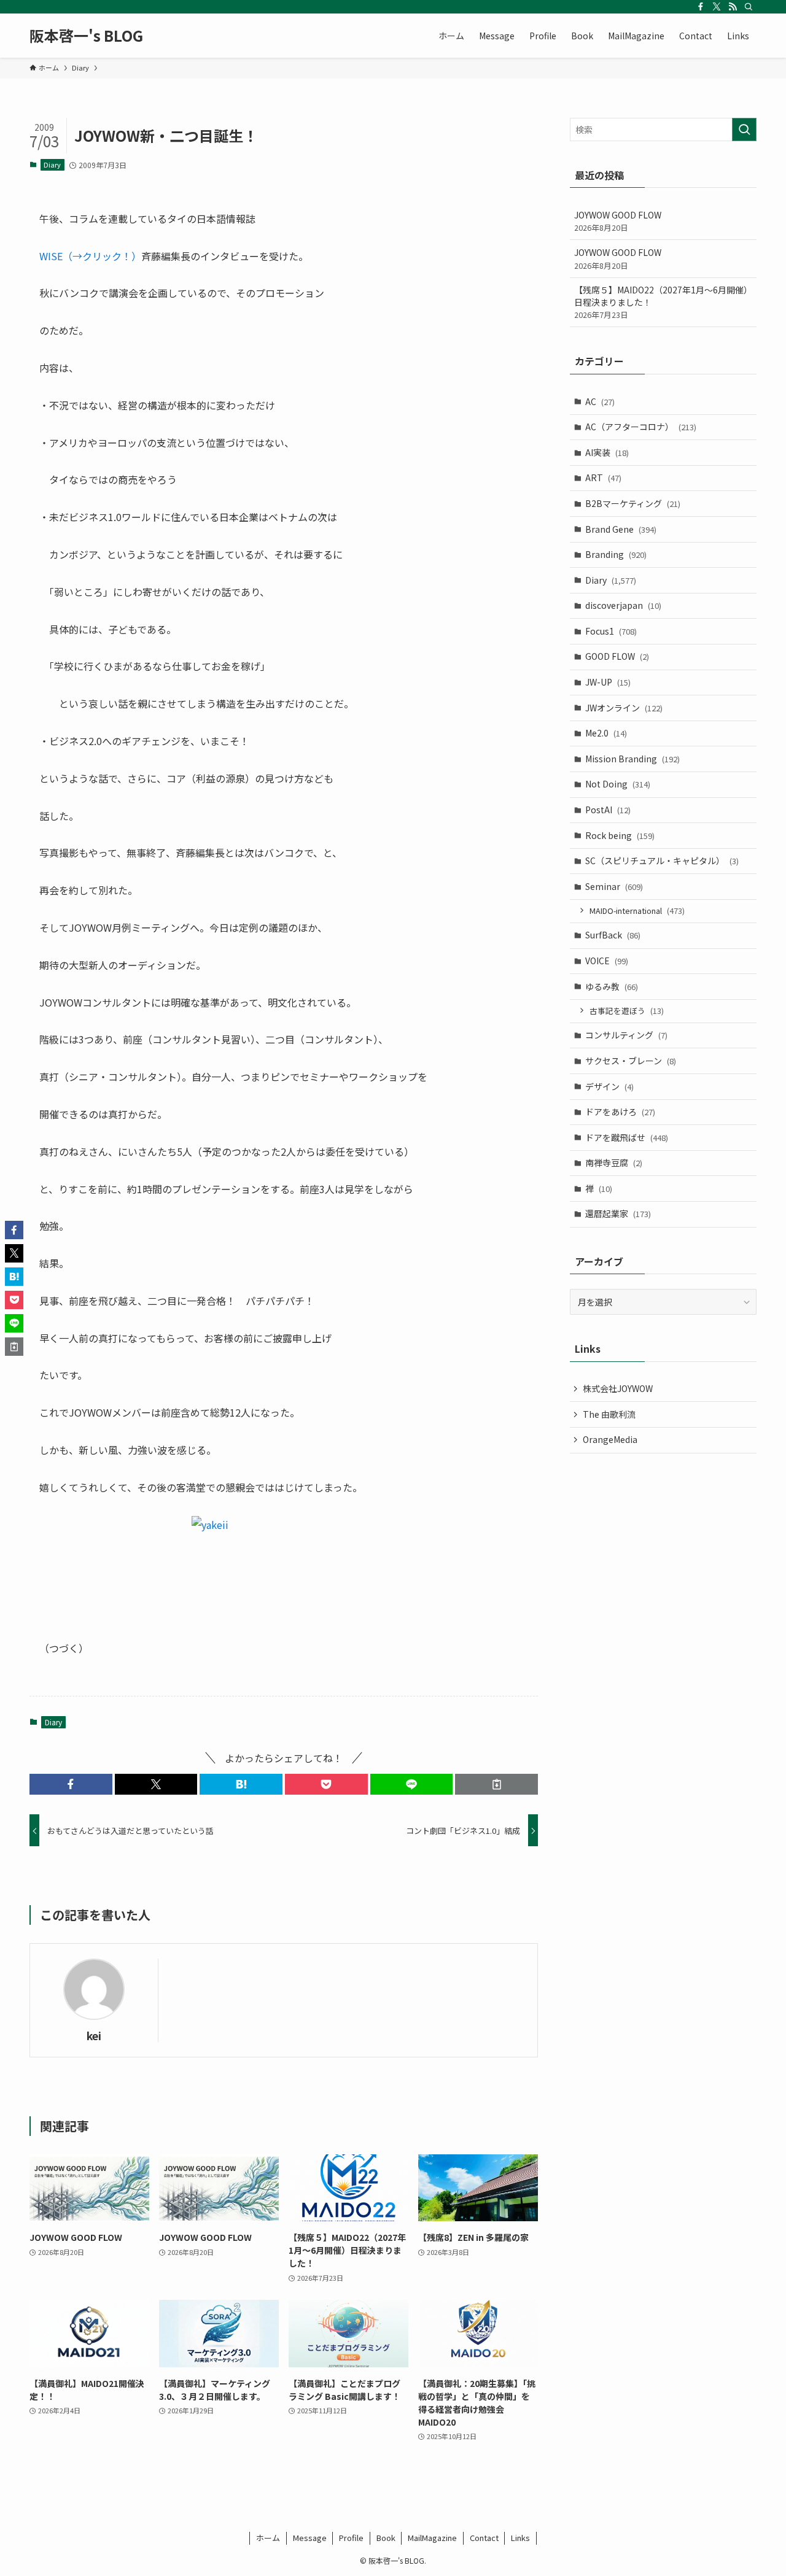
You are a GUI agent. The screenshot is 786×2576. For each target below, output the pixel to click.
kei (94, 2036)
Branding (616, 554)
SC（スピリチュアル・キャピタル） (662, 861)
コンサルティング (626, 1035)
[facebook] (701, 7)
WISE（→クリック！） (90, 256)
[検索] (749, 7)
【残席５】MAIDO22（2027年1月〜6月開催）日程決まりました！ (663, 302)
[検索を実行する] (744, 130)
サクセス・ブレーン (631, 1061)
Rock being (620, 835)
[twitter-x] (717, 7)
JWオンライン (624, 708)
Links (520, 2538)
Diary (52, 164)
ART (603, 478)
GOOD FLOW (617, 656)
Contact (484, 2538)
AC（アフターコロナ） (641, 427)
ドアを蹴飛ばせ (627, 1137)
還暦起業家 (618, 1213)
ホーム (268, 2538)
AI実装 (607, 452)
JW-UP (608, 682)
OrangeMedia (610, 1439)
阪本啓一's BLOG (86, 36)
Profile (351, 2538)
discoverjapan (623, 605)
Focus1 (611, 631)
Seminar (614, 886)
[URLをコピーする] (496, 1784)
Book (386, 2538)
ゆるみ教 (612, 986)
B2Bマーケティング (633, 503)
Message (310, 2538)
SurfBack (613, 935)
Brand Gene (621, 529)
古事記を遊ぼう (627, 1011)
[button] (71, 1784)
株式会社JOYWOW (618, 1388)
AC (600, 401)
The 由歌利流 (609, 1414)
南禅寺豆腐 (614, 1162)
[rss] (733, 7)
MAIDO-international (637, 911)
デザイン (609, 1086)
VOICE (607, 961)
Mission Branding (632, 759)
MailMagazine (432, 2538)
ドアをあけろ (620, 1112)
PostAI (608, 810)
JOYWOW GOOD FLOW (618, 221)
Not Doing (618, 784)
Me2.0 (606, 733)
